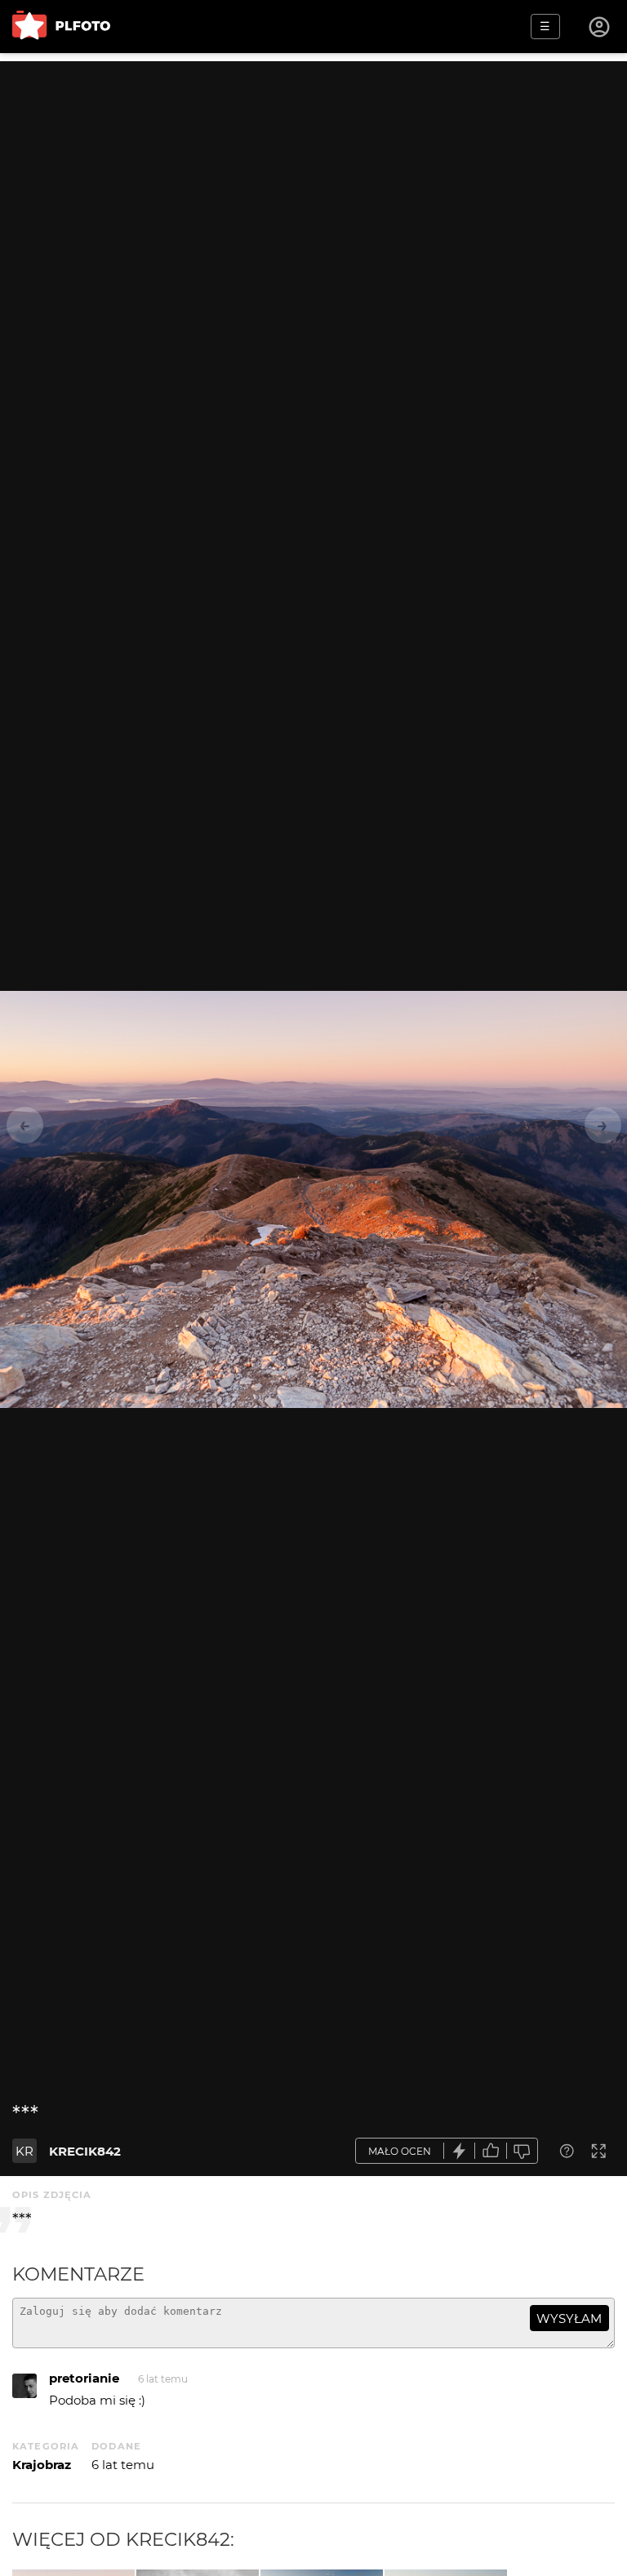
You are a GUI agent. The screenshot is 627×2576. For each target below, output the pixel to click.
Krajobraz (42, 2465)
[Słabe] (522, 2151)
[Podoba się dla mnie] (491, 2151)
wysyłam (569, 2318)
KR (24, 2151)
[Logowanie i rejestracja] (600, 27)
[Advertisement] (313, 175)
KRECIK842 (85, 2151)
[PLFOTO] (61, 27)
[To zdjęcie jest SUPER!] (460, 2151)
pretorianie (84, 2378)
